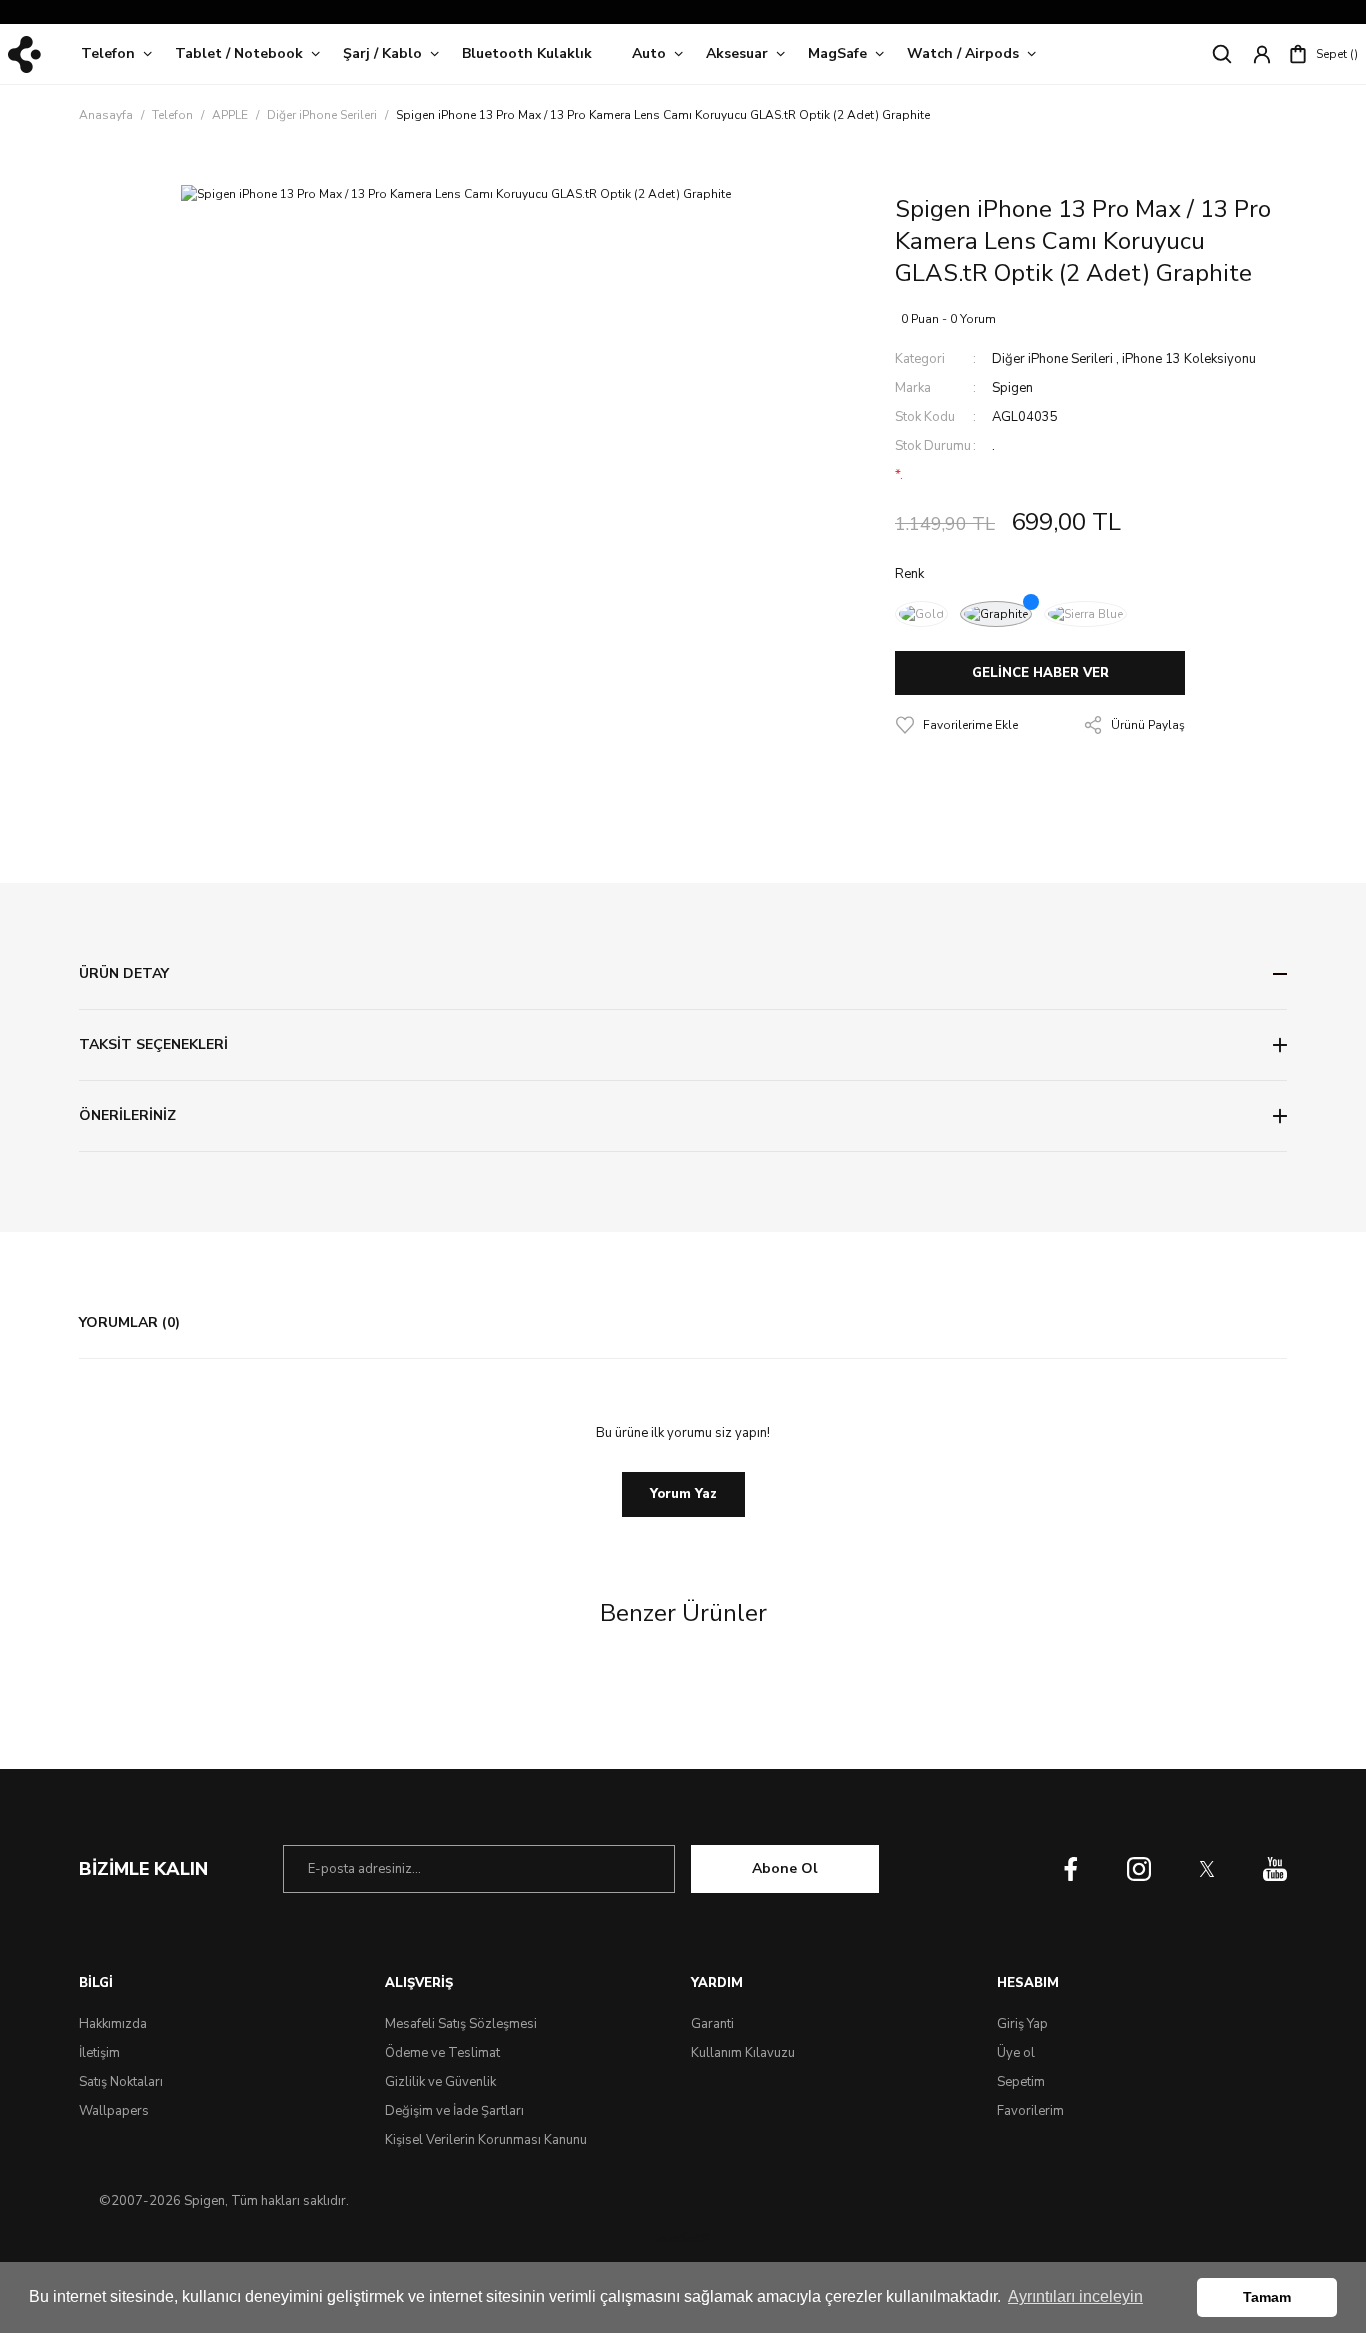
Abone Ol (785, 1868)
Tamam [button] (1267, 2297)
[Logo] (24, 54)
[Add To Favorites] (956, 725)
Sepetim (1021, 2082)
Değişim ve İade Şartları (454, 2111)
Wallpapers (114, 2111)
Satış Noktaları (121, 2082)
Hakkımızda (113, 2024)
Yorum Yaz (683, 1494)
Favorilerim (1030, 2111)
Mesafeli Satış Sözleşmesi (461, 2024)
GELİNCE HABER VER (1040, 673)
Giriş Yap (1022, 2024)
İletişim (99, 2053)
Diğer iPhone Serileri (1052, 359)
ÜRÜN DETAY (124, 973)
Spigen (1012, 388)
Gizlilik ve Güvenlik (440, 2082)
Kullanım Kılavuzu (743, 2053)
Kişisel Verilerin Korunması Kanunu (486, 2140)
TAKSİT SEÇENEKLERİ (153, 1044)
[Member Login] (1262, 54)
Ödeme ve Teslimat (442, 2053)
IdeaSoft (683, 2238)
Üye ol (1016, 2053)
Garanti (712, 2024)
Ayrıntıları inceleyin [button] (1075, 2296)
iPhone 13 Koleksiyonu (1189, 359)
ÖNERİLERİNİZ (127, 1115)
